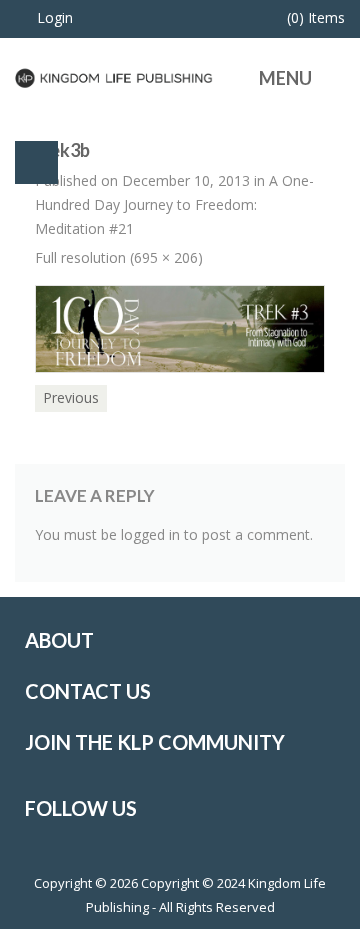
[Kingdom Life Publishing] (114, 76)
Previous (71, 397)
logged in (150, 534)
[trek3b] (180, 327)
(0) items (316, 17)
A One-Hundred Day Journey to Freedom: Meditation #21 (174, 204)
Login (55, 17)
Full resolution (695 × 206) (119, 257)
